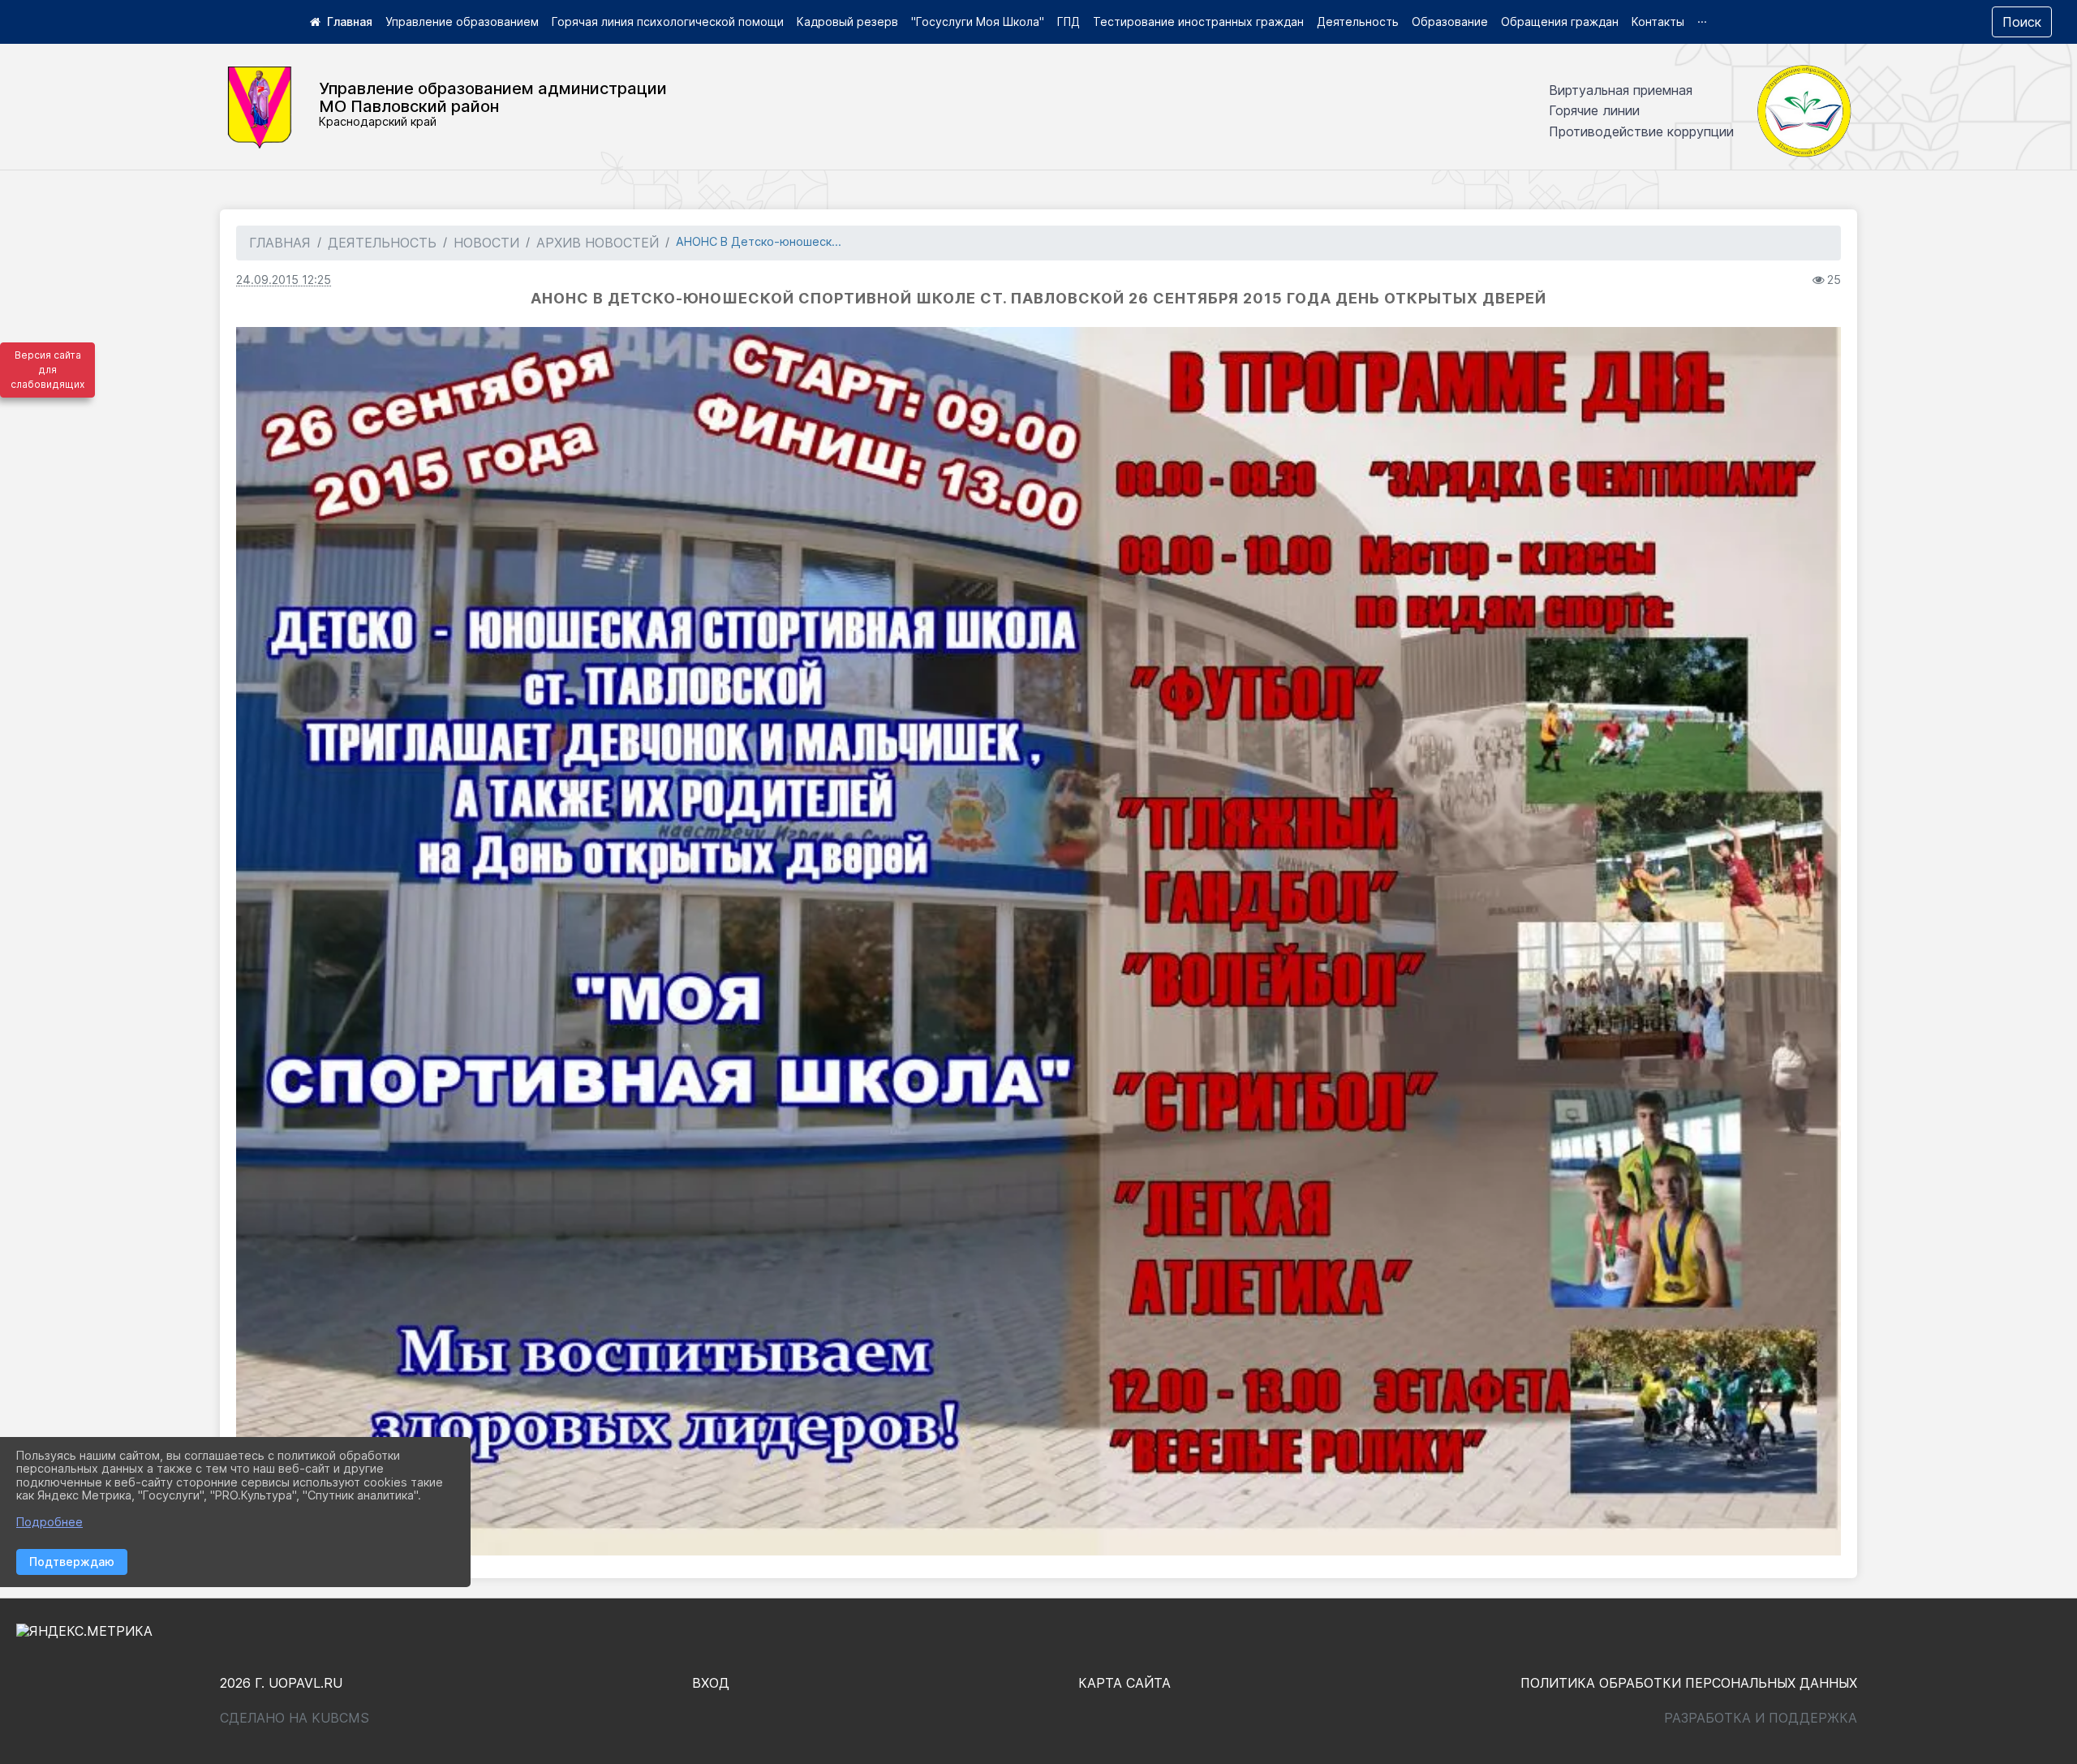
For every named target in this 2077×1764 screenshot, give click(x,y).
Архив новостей (598, 243)
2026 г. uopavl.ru (281, 1683)
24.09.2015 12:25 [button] (284, 280)
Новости (486, 243)
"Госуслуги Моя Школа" (978, 22)
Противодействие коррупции (1641, 131)
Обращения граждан (1560, 22)
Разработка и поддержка (1761, 1718)
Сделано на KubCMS (295, 1718)
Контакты (1658, 22)
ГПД (1069, 22)
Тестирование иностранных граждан (1198, 22)
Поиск (2022, 22)
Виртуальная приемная (1621, 90)
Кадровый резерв (847, 22)
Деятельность (1358, 22)
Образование (1450, 22)
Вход (711, 1683)
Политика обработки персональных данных (1689, 1683)
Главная (280, 243)
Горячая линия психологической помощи (668, 22)
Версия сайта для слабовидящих (47, 370)
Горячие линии (1594, 110)
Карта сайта (1125, 1683)
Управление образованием (462, 22)
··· (1702, 22)
